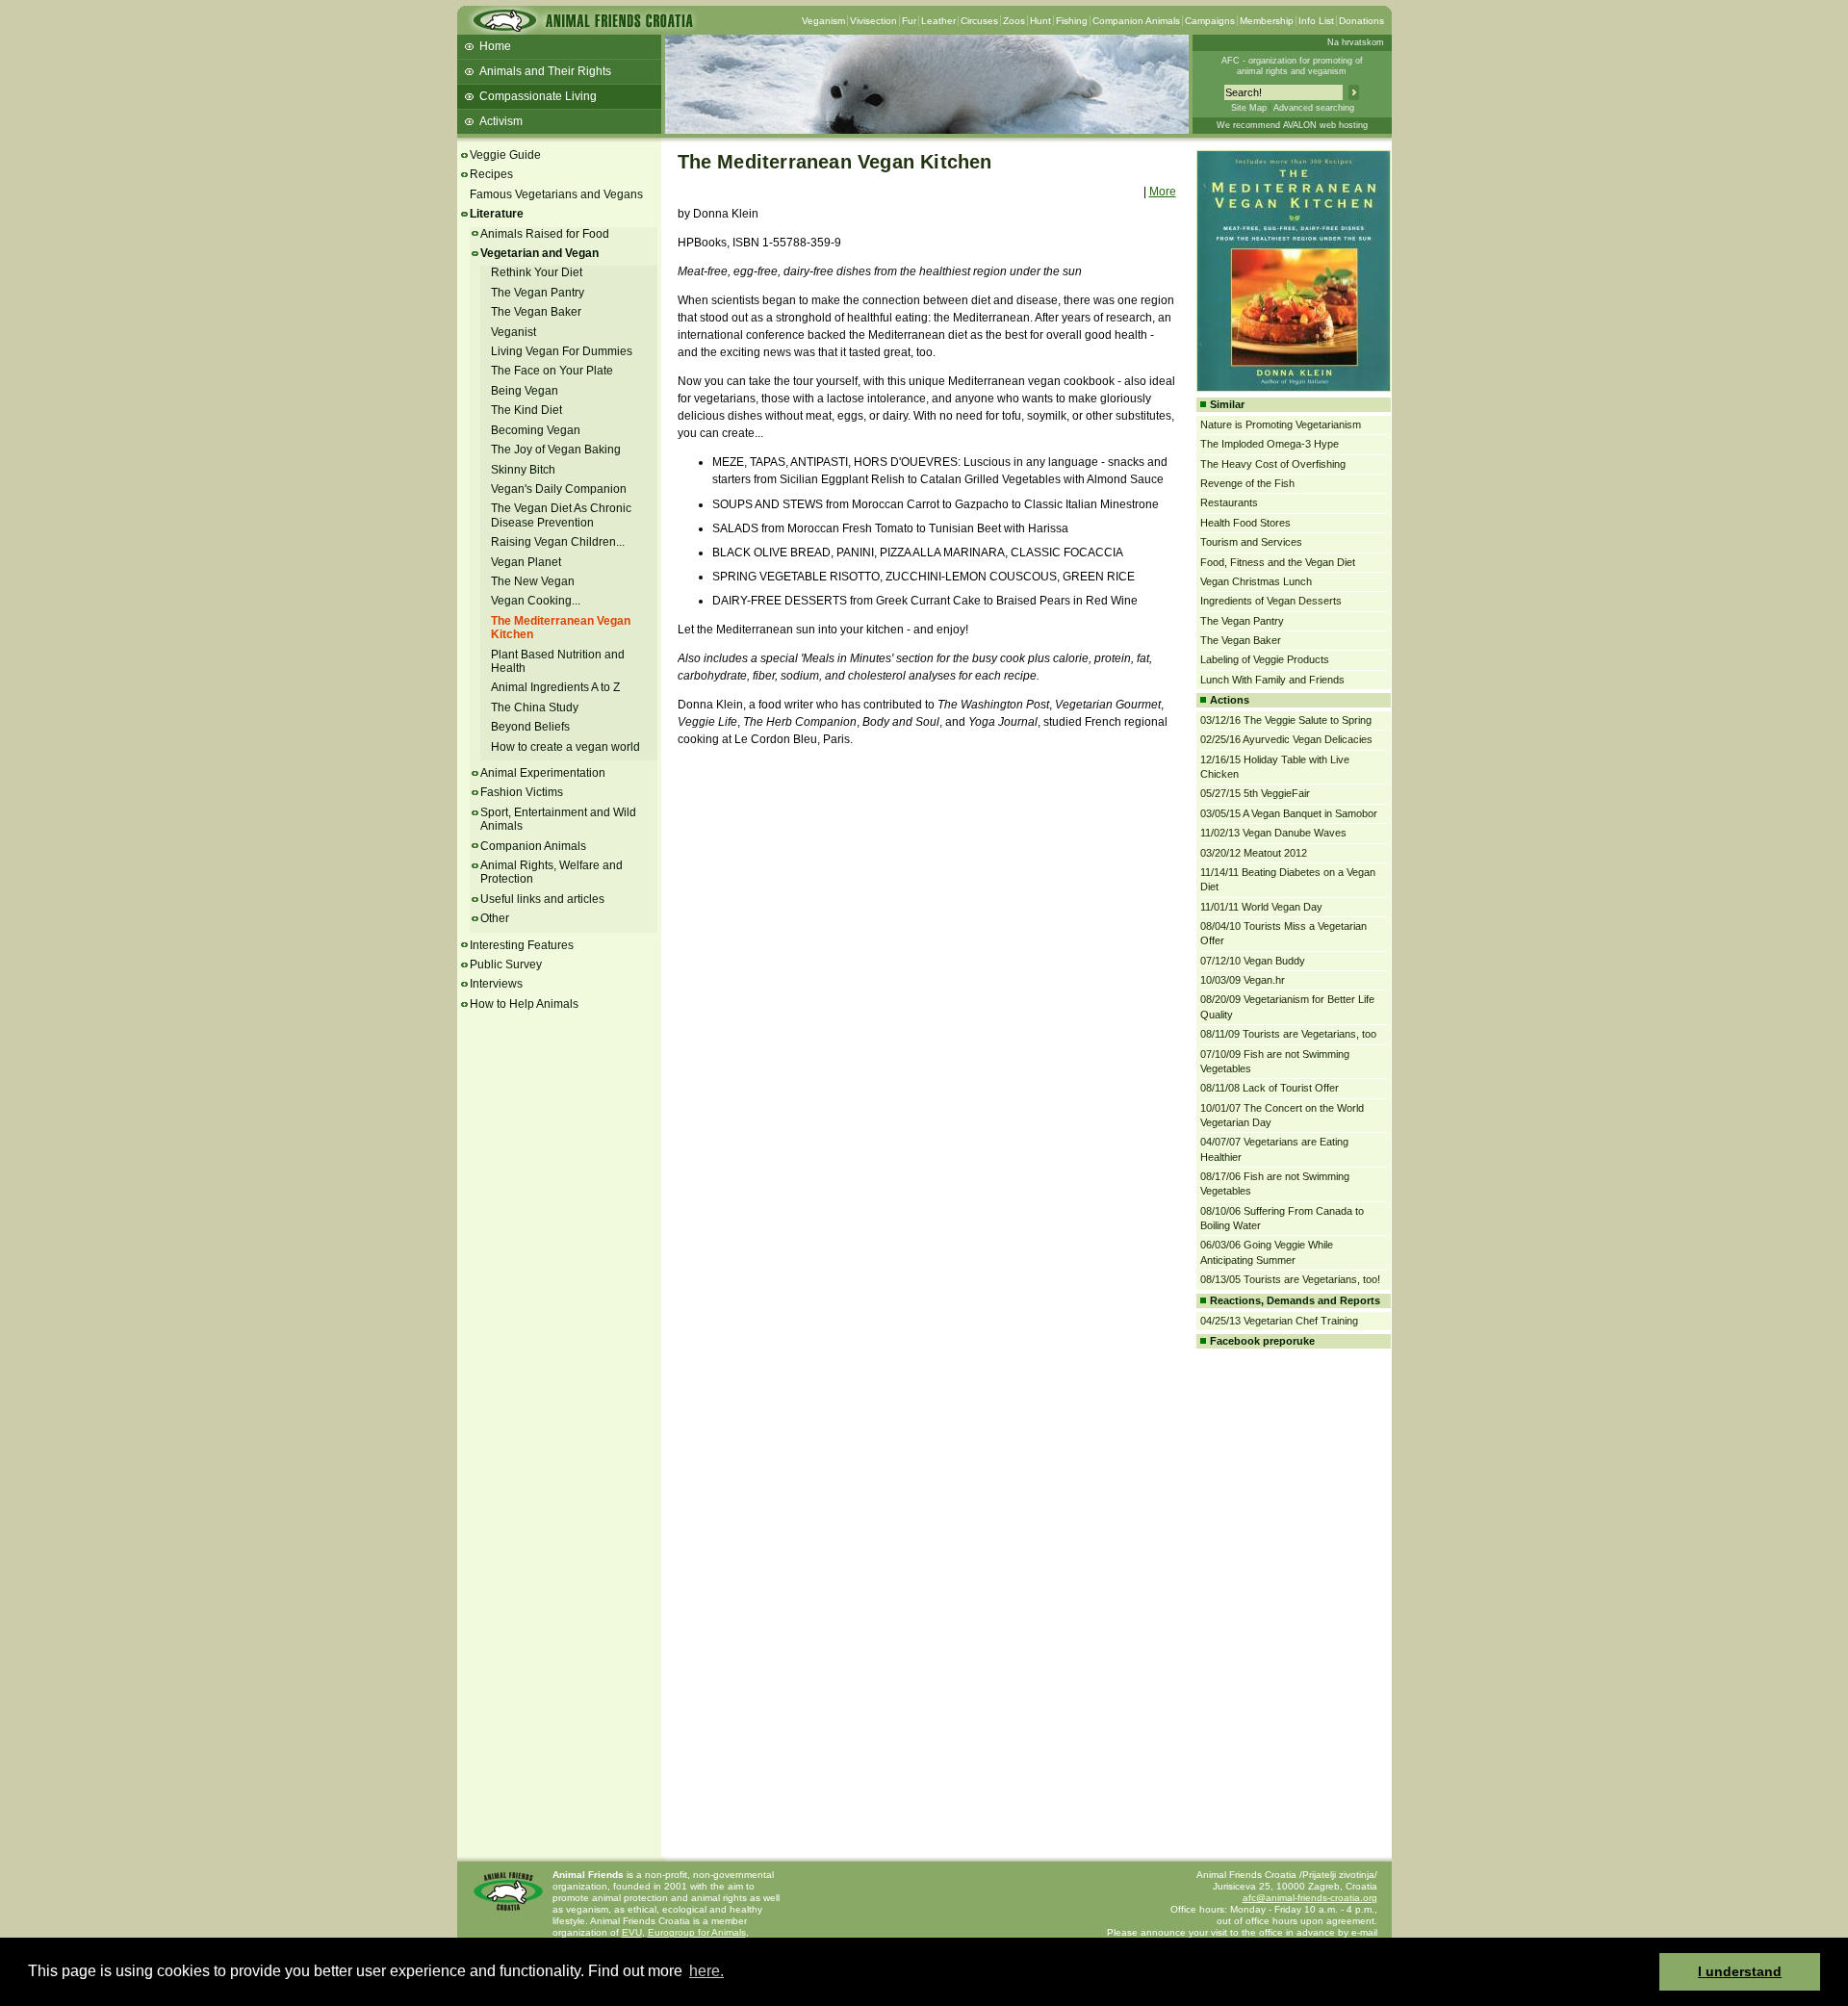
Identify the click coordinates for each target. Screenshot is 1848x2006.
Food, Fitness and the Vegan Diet (1278, 562)
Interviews (496, 984)
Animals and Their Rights (545, 71)
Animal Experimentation (543, 773)
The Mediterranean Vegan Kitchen (561, 628)
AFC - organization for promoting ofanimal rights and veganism (1292, 66)
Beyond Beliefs (530, 727)
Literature (497, 214)
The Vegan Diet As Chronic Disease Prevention (561, 515)
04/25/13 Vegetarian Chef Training (1279, 1321)
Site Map (1249, 108)
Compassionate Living (538, 96)
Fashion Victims (522, 792)
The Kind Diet (526, 410)
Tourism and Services (1251, 542)
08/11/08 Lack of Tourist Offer (1270, 1088)
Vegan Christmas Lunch (1256, 581)
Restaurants (1229, 502)
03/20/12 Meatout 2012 (1254, 853)
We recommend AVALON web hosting (1292, 125)
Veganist (513, 332)
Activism (501, 121)
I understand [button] (1740, 1971)
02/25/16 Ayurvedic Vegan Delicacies (1286, 739)
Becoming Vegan (536, 430)
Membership (1267, 21)
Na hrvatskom (1356, 42)
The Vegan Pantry (538, 293)
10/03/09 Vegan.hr (1243, 980)
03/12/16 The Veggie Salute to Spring (1286, 720)
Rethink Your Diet (537, 272)
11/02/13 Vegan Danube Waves (1273, 833)
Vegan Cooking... (536, 601)
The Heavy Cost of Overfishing (1273, 464)
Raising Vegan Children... (558, 542)
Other (495, 918)
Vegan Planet (526, 562)
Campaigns (1210, 21)
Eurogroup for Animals (697, 1932)
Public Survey (506, 964)
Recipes (491, 174)
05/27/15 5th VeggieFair (1255, 793)
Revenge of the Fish (1247, 483)
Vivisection (873, 21)
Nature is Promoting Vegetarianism (1281, 424)
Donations (1361, 21)
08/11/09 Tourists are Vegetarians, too (1288, 1034)
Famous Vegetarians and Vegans (556, 194)
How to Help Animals (524, 1004)
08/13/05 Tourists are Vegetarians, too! (1290, 1279)
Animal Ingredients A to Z (555, 687)
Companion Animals (1136, 21)
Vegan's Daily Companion (559, 489)
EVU (632, 1932)
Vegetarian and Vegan (539, 253)
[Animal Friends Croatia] (581, 26)
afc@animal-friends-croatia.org (1310, 1898)
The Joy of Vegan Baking (556, 450)
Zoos (1014, 21)
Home (495, 46)
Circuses (979, 21)
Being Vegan (525, 391)
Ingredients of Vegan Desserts (1271, 601)
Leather (938, 21)
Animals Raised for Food (545, 234)
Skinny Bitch (523, 470)
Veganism (823, 21)
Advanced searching (1314, 108)
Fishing (1072, 21)
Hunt (1040, 21)
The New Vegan (533, 581)
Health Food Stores (1245, 523)
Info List (1316, 21)
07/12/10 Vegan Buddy (1253, 961)
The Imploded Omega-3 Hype (1270, 444)
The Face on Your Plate (552, 371)
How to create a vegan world (565, 747)
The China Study (535, 707)
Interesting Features (522, 945)
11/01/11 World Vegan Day (1261, 907)
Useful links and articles (542, 899)
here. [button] (706, 1971)
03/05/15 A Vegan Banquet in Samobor (1289, 813)
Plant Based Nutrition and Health (558, 661)
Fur (909, 21)
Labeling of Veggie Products (1265, 659)
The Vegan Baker (536, 312)
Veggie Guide (505, 155)
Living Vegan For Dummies (562, 351)
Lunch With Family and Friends (1272, 680)
